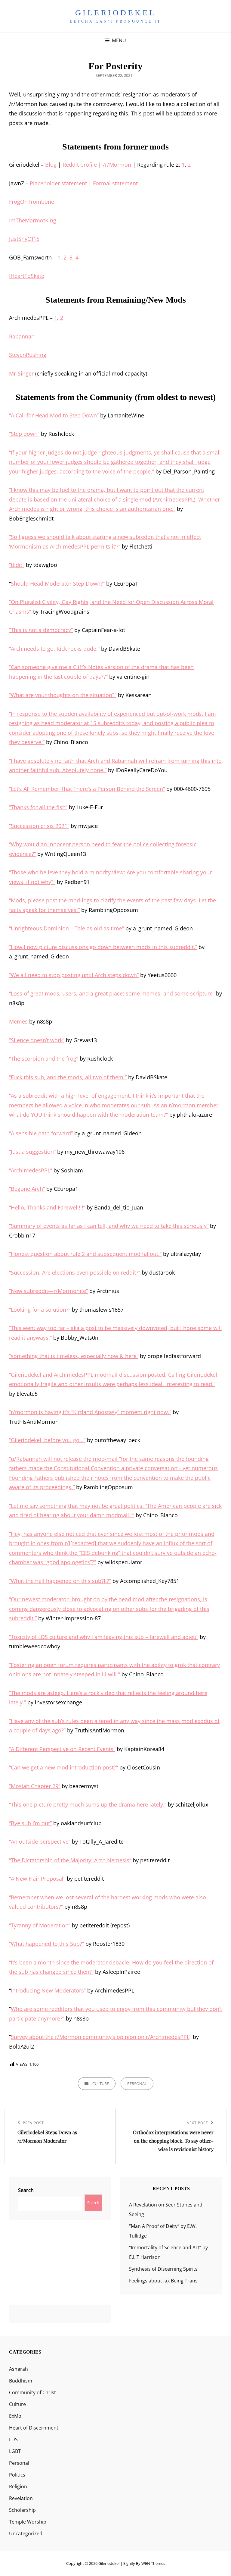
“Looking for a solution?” (40, 1310)
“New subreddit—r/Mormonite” (48, 1291)
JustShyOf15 (24, 239)
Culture (101, 2084)
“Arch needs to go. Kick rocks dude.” (54, 649)
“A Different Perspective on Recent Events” (62, 1749)
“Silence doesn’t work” (37, 1040)
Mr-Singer (21, 373)
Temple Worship (28, 2522)
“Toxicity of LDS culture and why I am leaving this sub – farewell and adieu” (104, 1637)
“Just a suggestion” (32, 1152)
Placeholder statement (58, 183)
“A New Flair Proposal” (37, 1879)
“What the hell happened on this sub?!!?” (60, 1581)
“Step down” (24, 434)
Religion (18, 2486)
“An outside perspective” (40, 1842)
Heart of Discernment (34, 2428)
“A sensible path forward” (41, 1133)
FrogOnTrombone (32, 202)
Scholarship (22, 2510)
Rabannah (22, 336)
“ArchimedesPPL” (31, 1170)
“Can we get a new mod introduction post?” (63, 1767)
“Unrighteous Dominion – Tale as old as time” (66, 928)
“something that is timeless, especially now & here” (74, 1356)
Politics (17, 2475)
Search (26, 2190)
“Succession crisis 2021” (39, 826)
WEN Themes (153, 2563)
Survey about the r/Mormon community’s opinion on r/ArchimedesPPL (100, 2037)
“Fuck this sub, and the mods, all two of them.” (68, 1077)
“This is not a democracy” (41, 630)
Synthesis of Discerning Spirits (163, 2269)
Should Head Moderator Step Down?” (58, 583)
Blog (51, 165)
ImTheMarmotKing (33, 220)
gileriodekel (116, 13)
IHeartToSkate (27, 276)
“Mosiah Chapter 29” (35, 1786)
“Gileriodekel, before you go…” (47, 1440)
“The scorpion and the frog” (44, 1058)
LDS (13, 2439)
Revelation (21, 2498)
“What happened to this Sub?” (46, 1944)
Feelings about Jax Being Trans (163, 2281)
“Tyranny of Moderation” (40, 1925)
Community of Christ (32, 2392)
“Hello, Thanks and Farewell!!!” (47, 1207)
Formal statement (115, 183)
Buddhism (21, 2381)
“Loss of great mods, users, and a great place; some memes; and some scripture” (112, 993)
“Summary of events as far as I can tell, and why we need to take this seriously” (109, 1226)
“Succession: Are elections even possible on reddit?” (75, 1272)
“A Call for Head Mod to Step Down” (54, 415)
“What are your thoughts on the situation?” (63, 695)
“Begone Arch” (27, 1189)
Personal (137, 2084)
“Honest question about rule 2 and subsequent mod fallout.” (85, 1254)
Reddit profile (80, 165)
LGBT (15, 2451)
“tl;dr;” (17, 565)
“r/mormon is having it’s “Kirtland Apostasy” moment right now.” (90, 1412)
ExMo (15, 2416)
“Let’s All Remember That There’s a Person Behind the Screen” (87, 789)
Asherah (18, 2369)
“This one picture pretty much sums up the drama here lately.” (88, 1804)
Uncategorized (26, 2534)
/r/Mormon (117, 165)
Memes (18, 1021)
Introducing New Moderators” (48, 1990)
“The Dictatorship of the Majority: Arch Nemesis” (70, 1860)
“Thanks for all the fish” (38, 807)
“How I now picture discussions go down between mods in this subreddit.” (103, 947)
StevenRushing (28, 355)
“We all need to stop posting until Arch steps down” (74, 975)
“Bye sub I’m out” (30, 1823)
